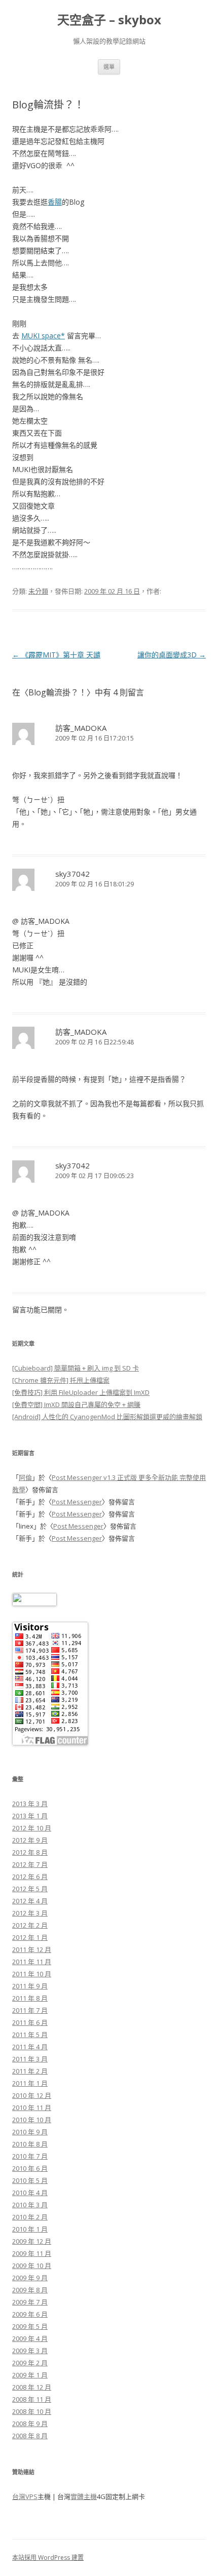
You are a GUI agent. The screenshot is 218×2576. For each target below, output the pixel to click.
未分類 (38, 591)
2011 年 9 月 (30, 1986)
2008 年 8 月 (30, 2436)
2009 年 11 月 (32, 2253)
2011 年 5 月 (30, 2035)
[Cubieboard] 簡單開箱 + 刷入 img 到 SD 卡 (76, 1368)
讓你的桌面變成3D (172, 655)
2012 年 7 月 (30, 1864)
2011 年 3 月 (30, 2059)
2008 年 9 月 (30, 2424)
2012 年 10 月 (32, 1828)
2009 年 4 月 (30, 2338)
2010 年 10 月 (32, 2120)
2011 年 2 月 (30, 2071)
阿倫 (25, 1477)
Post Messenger (77, 1502)
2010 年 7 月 (30, 2156)
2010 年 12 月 (32, 2095)
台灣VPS (25, 2496)
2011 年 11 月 (32, 1962)
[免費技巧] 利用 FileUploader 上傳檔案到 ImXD (81, 1392)
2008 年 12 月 (32, 2387)
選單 (109, 67)
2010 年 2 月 (30, 2217)
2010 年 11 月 (32, 2107)
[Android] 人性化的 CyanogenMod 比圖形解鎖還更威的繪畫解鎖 (107, 1417)
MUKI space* (43, 336)
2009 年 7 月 (30, 2302)
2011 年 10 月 (32, 1974)
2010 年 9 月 (30, 2132)
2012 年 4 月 (30, 1901)
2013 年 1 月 (30, 1816)
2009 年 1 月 (30, 2375)
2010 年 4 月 (30, 2193)
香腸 (55, 202)
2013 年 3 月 (30, 1804)
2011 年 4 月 (30, 2047)
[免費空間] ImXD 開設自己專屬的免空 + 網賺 (76, 1404)
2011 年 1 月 (30, 2083)
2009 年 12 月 (32, 2241)
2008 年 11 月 (32, 2399)
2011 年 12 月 (32, 1949)
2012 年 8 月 (30, 1852)
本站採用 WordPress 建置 (48, 2558)
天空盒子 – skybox (109, 20)
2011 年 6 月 (30, 2022)
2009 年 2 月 (30, 2363)
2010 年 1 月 (30, 2229)
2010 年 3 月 (30, 2205)
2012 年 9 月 (30, 1840)
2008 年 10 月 (32, 2411)
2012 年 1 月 (30, 1937)
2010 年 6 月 (30, 2168)
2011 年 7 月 (30, 2010)
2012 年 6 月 (30, 1877)
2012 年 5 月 (30, 1889)
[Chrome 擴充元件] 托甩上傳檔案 (61, 1380)
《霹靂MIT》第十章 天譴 (56, 655)
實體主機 (84, 2496)
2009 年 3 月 (30, 2351)
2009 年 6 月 (30, 2314)
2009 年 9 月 (30, 2278)
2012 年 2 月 (30, 1925)
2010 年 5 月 (30, 2180)
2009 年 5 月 (30, 2326)
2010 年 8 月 (30, 2144)
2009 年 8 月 (30, 2290)
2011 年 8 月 (30, 1998)
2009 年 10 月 (32, 2266)
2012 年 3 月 (30, 1913)
